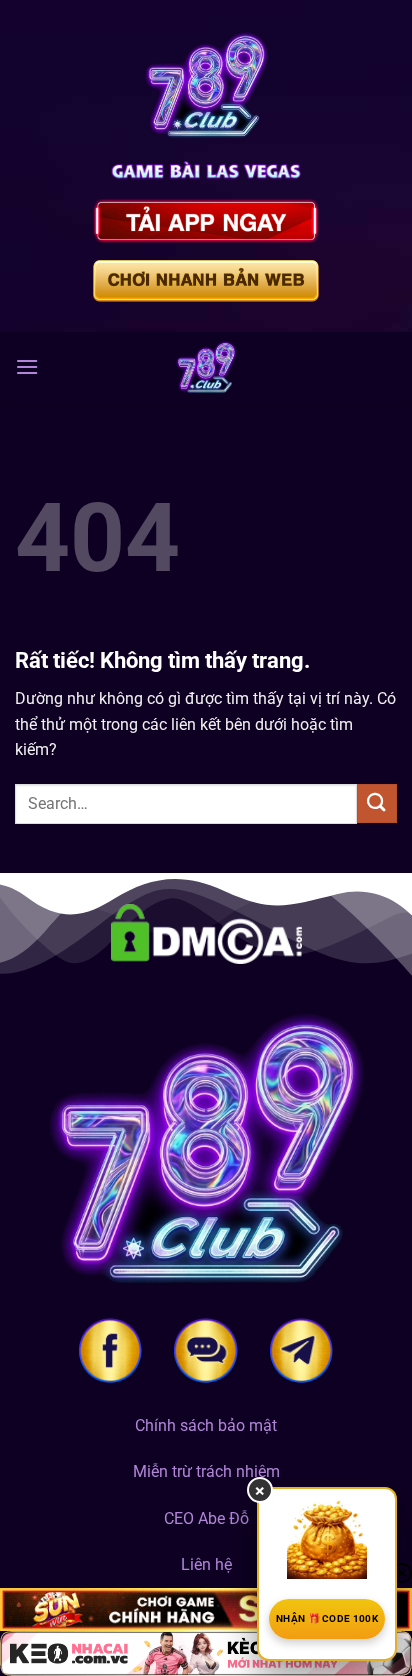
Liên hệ (206, 1564)
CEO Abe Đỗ (206, 1518)
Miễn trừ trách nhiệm (206, 1471)
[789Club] (206, 367)
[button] (27, 366)
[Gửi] (377, 803)
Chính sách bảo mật (206, 1425)
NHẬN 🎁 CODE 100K (327, 1618)
